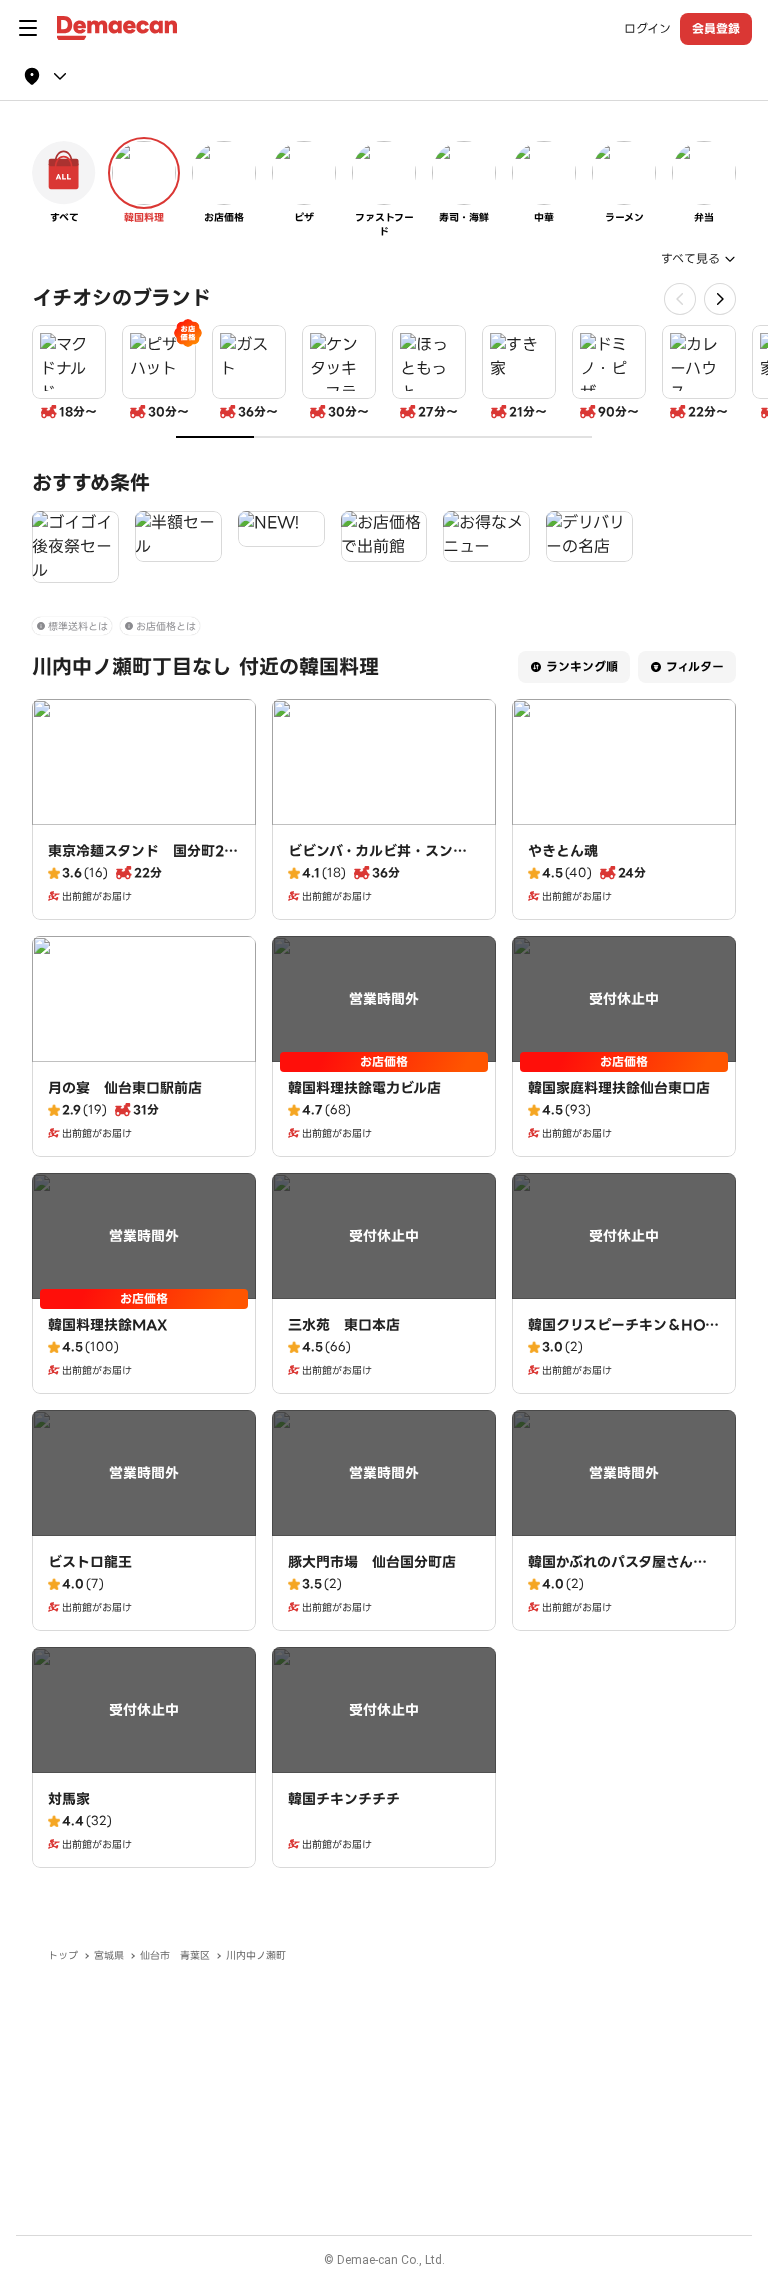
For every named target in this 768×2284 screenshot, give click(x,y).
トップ (63, 1955)
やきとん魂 (563, 851)
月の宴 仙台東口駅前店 (125, 1088)
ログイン (647, 29)
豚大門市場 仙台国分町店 (372, 1562)
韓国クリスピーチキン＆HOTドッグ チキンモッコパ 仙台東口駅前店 (621, 1345)
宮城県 (109, 1955)
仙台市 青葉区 (175, 1955)
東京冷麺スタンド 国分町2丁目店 (143, 861)
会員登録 (716, 28)
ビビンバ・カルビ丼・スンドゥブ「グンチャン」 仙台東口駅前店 (382, 871)
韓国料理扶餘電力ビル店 (364, 1088)
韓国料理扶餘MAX (107, 1325)
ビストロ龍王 (90, 1562)
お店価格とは (166, 626)
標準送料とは (78, 626)
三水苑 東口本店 (344, 1325)
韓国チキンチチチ (344, 1799)
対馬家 (69, 1799)
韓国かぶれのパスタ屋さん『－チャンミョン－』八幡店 (618, 1572)
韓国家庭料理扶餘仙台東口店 (619, 1088)
